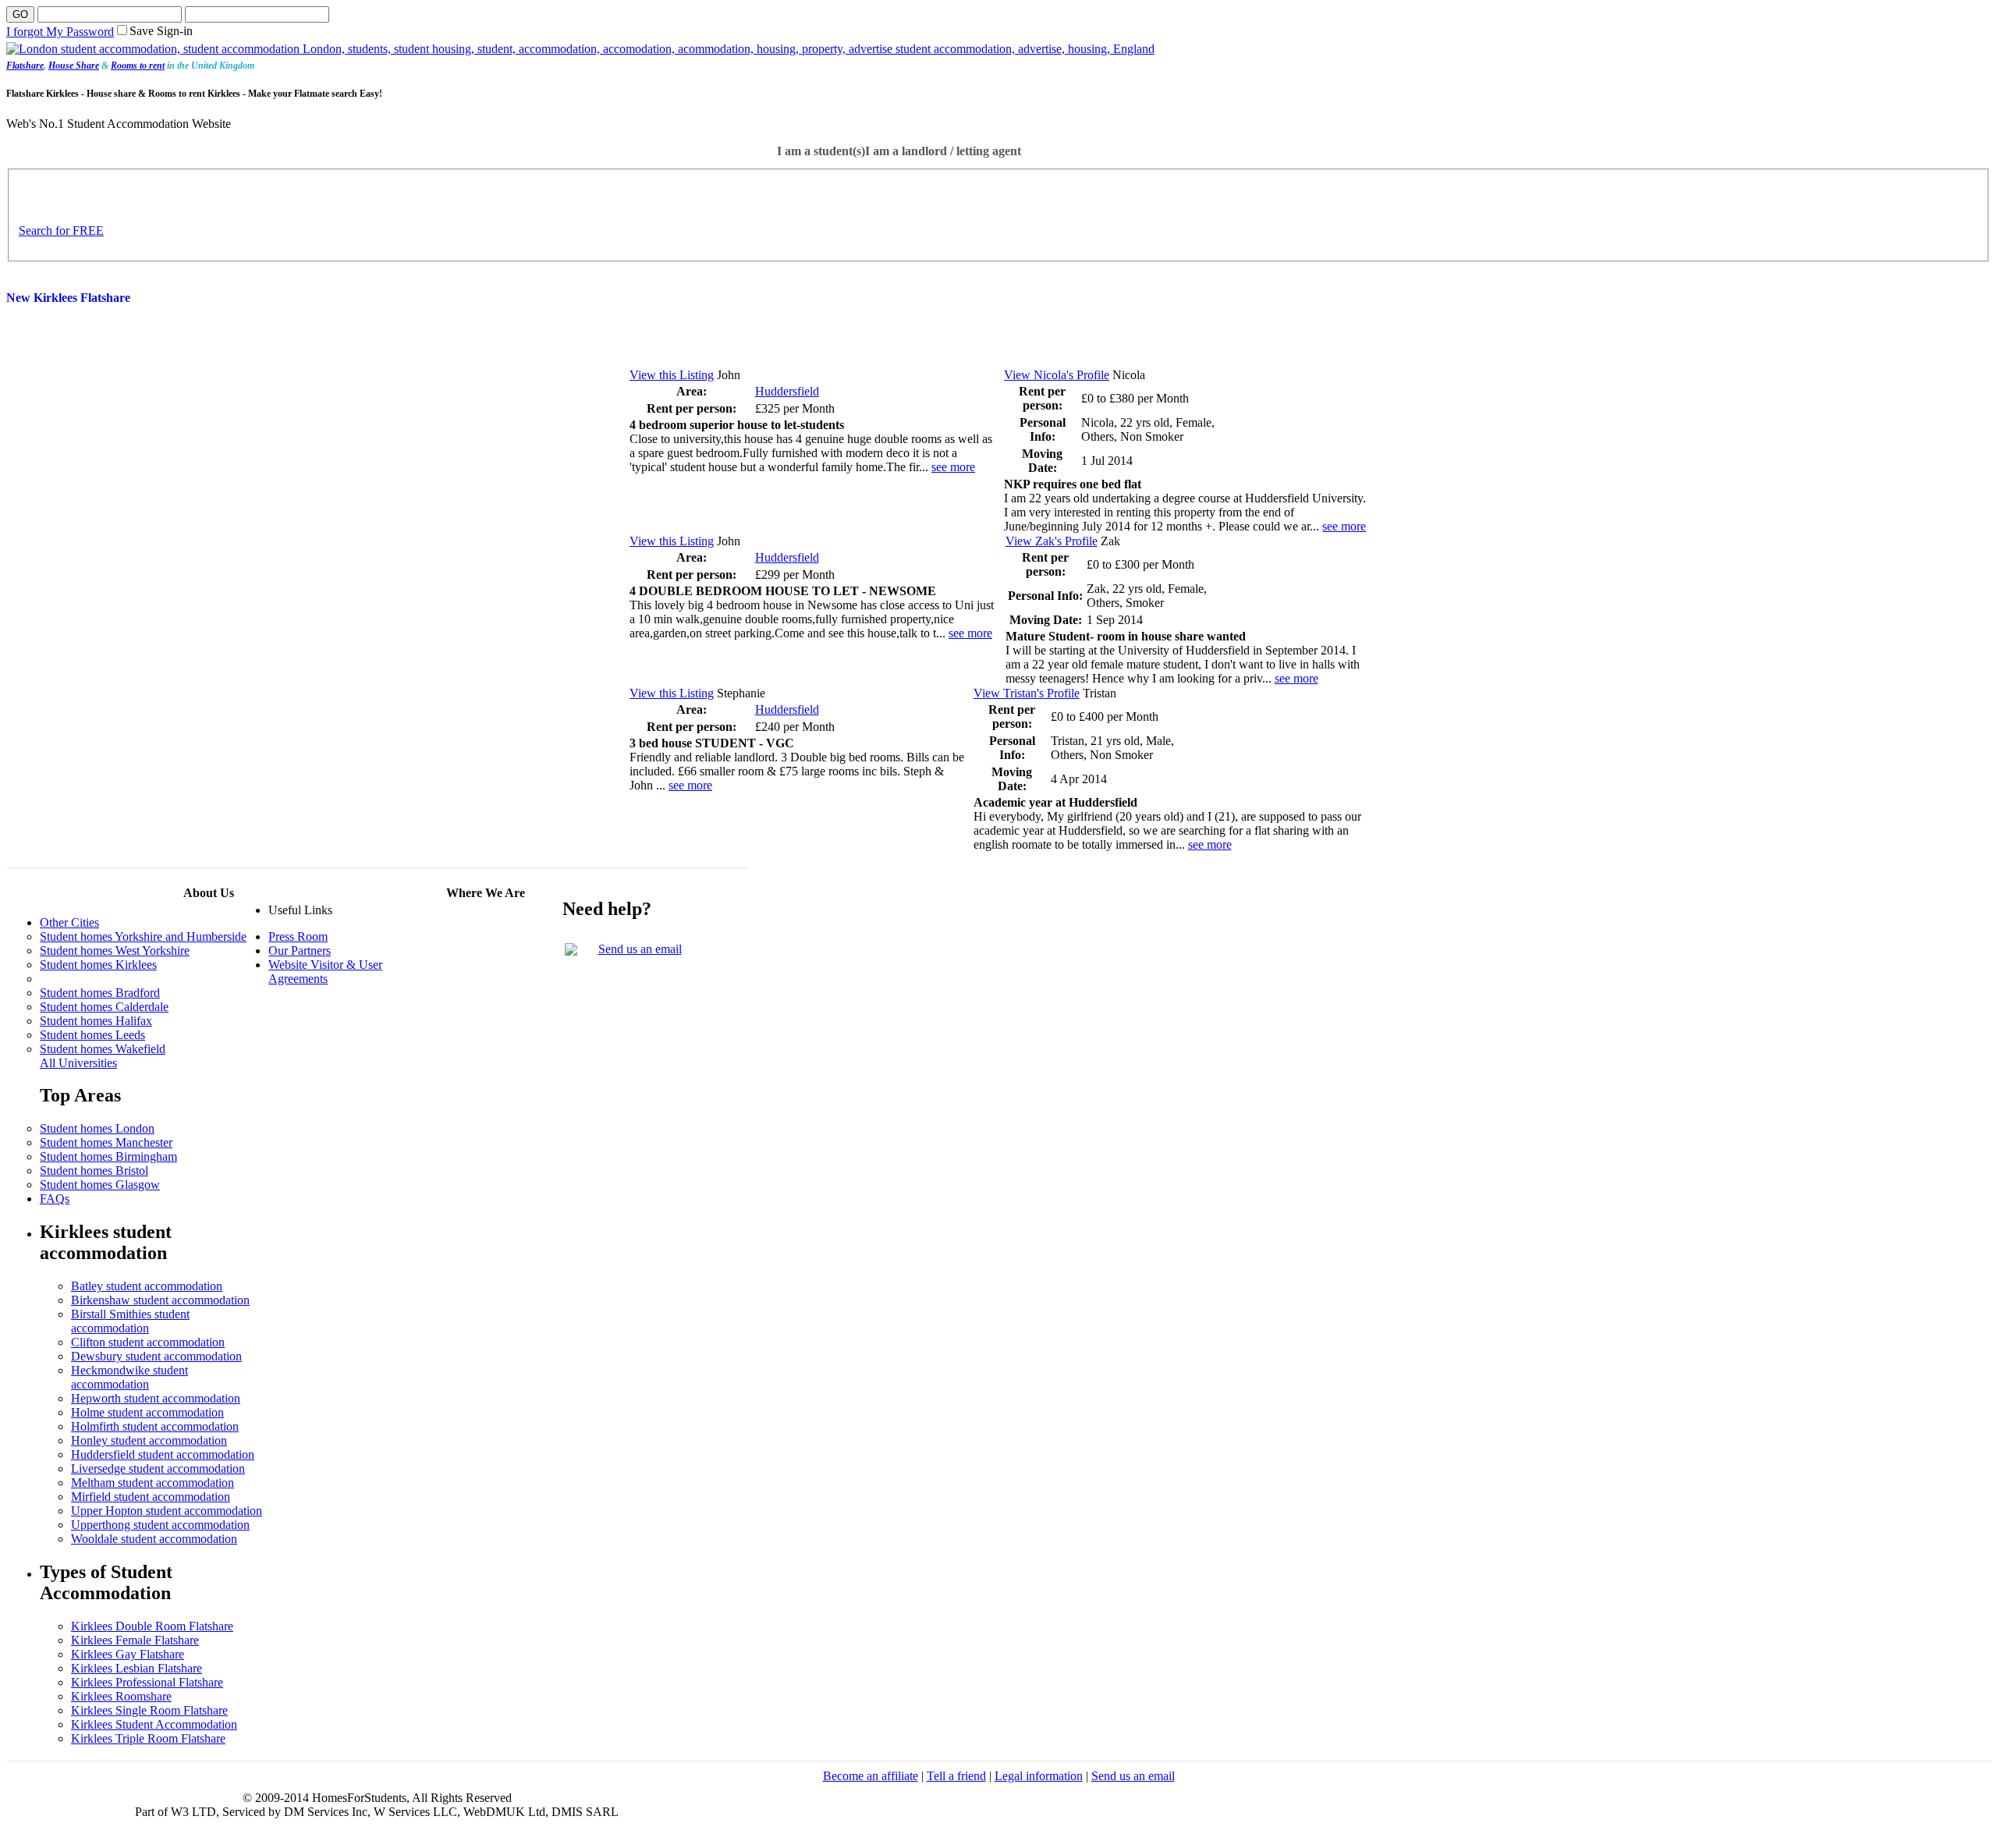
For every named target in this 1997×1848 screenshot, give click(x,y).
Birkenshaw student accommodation (160, 1300)
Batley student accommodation (147, 1286)
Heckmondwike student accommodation (129, 1377)
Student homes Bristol (94, 1171)
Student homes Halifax (96, 1021)
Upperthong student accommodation (160, 1525)
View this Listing (672, 375)
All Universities (78, 1063)
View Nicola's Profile (1057, 375)
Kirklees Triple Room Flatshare (148, 1738)
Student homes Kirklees (98, 965)
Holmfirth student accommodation (155, 1426)
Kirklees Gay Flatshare (128, 1654)
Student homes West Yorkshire (115, 951)
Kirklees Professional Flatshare (147, 1682)
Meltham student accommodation (153, 1483)
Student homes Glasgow (100, 1185)
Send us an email (640, 949)
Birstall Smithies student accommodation (130, 1321)
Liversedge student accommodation (158, 1468)
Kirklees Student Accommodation (154, 1724)
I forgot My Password (60, 32)
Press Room (298, 936)
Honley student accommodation (149, 1440)
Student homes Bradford (100, 993)
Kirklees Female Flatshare (135, 1640)
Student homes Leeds (92, 1035)
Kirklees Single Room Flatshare (149, 1710)
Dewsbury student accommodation (156, 1356)
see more (953, 467)
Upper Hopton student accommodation (167, 1511)
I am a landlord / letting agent (943, 151)
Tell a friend (956, 1776)
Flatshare (25, 66)
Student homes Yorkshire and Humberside (143, 936)
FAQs (55, 1199)
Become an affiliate (871, 1776)
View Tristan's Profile (1027, 693)
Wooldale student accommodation (154, 1539)
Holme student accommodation (147, 1412)
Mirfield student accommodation (151, 1497)
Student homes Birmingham (108, 1156)
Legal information (1039, 1776)
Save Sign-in (161, 31)
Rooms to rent (138, 66)
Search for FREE (61, 231)
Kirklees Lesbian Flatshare (137, 1668)
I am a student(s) (821, 151)
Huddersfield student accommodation (163, 1454)
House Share (74, 66)
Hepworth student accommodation (156, 1398)
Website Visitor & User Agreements (325, 972)
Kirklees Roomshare (121, 1696)
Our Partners (300, 951)
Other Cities (69, 922)
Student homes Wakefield (103, 1049)
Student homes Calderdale (104, 1007)
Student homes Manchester (106, 1142)
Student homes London (97, 1128)
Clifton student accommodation (148, 1342)
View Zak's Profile (1052, 541)
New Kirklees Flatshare (68, 298)
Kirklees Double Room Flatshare (152, 1626)
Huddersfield (787, 391)
